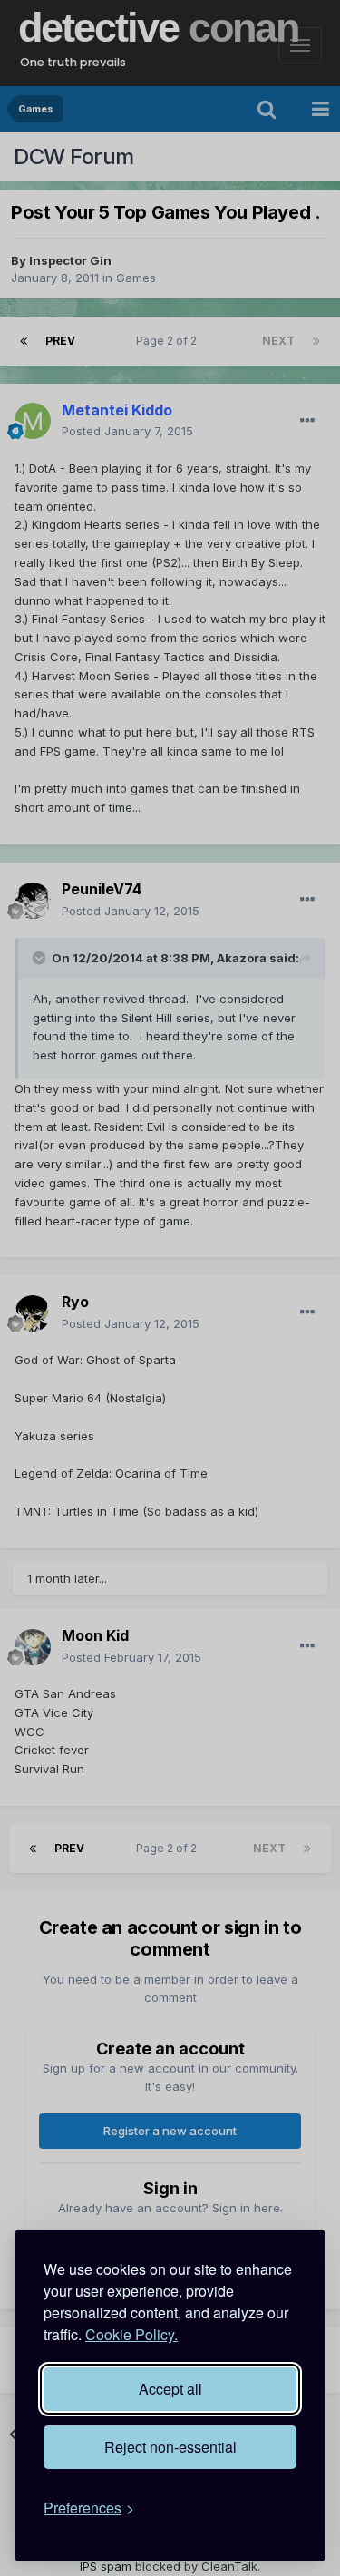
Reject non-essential (170, 2447)
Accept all (170, 2389)
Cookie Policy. (131, 2334)
